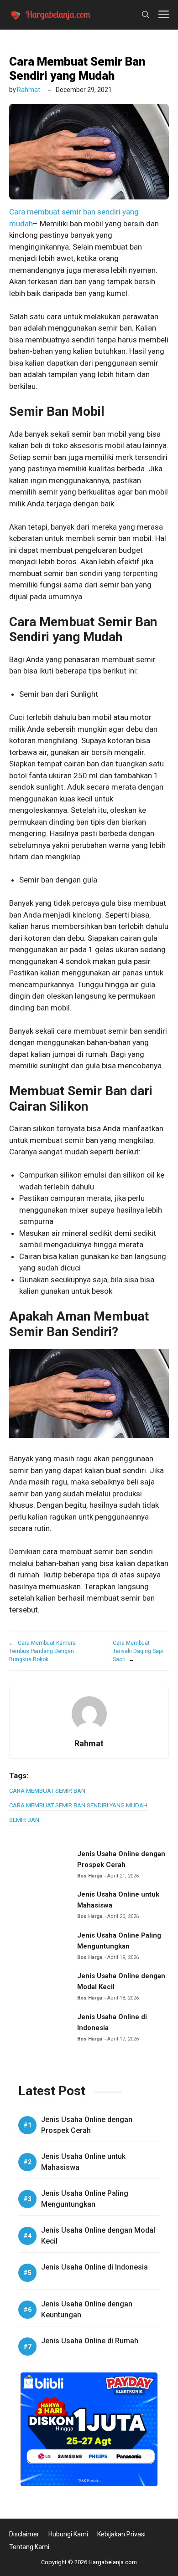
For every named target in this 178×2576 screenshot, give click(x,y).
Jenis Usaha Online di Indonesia (94, 2267)
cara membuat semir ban (47, 1791)
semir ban (24, 1820)
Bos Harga (90, 1876)
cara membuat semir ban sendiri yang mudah (78, 1805)
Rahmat (29, 90)
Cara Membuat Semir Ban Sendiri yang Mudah (77, 69)
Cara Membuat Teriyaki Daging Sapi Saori (138, 1651)
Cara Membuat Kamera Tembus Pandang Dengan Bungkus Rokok (42, 1651)
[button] (146, 15)
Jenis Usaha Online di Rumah (90, 2341)
